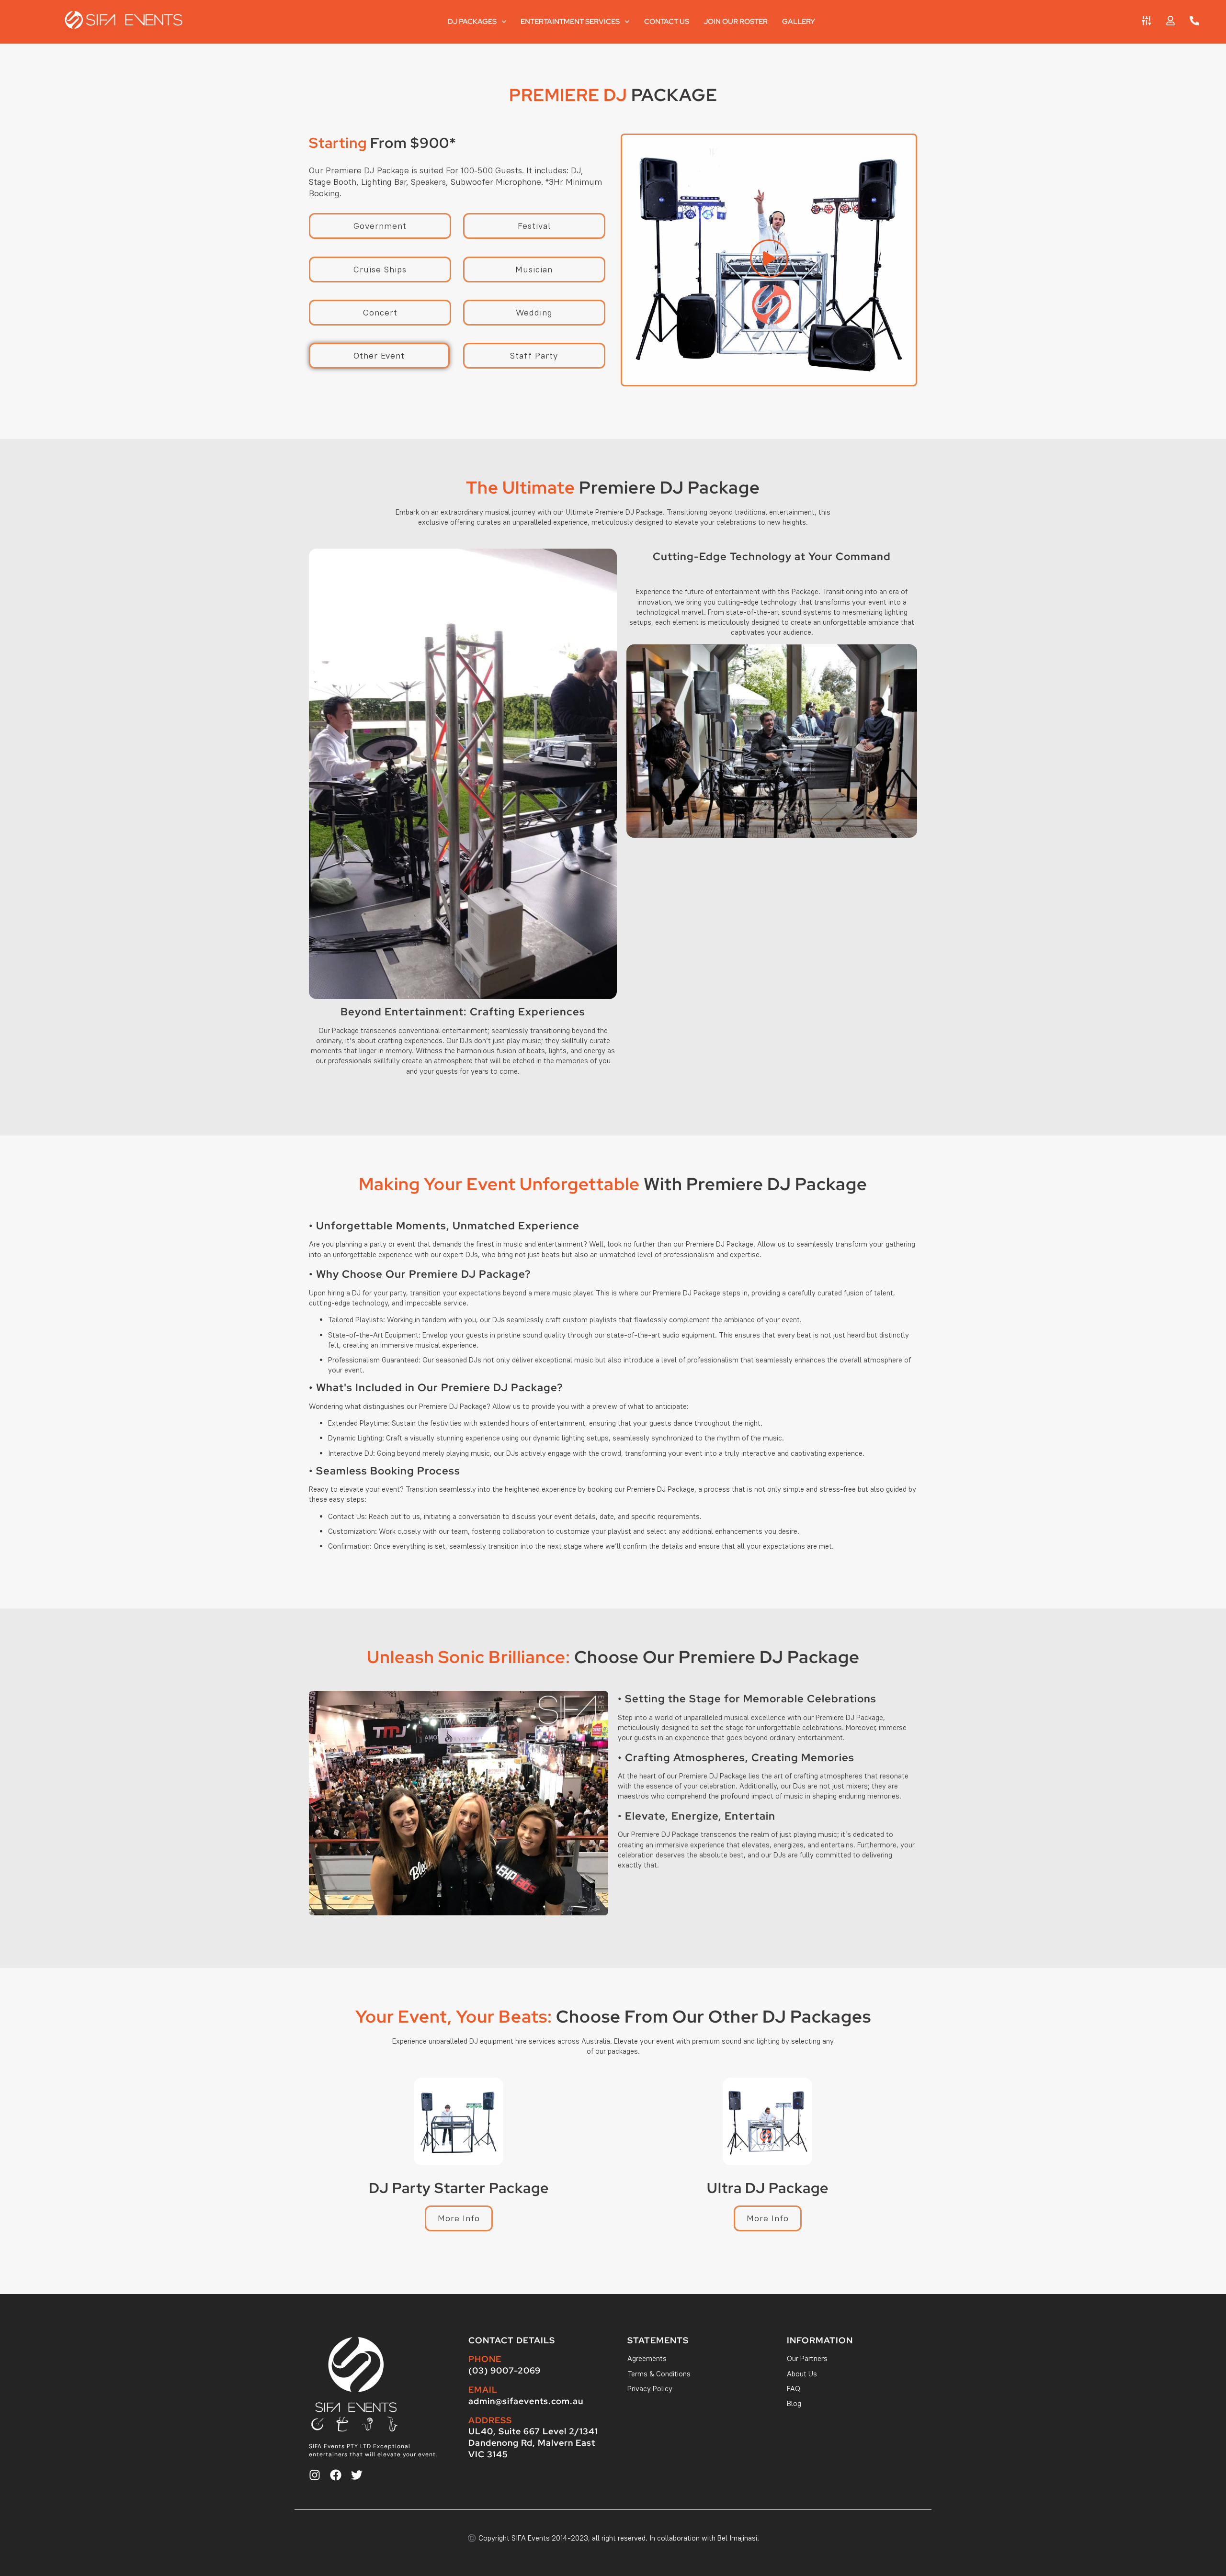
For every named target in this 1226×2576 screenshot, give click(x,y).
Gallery (799, 22)
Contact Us (667, 22)
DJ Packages (472, 22)
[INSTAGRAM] (315, 2475)
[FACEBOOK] (336, 2475)
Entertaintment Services (570, 22)
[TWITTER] (357, 2475)
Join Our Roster (736, 22)
